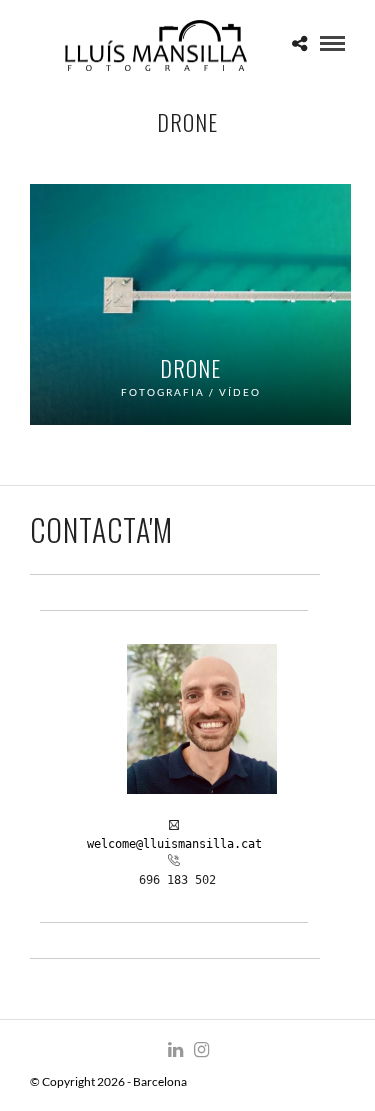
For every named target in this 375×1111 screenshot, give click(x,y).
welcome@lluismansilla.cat (174, 844)
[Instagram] (201, 1050)
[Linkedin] (175, 1050)
